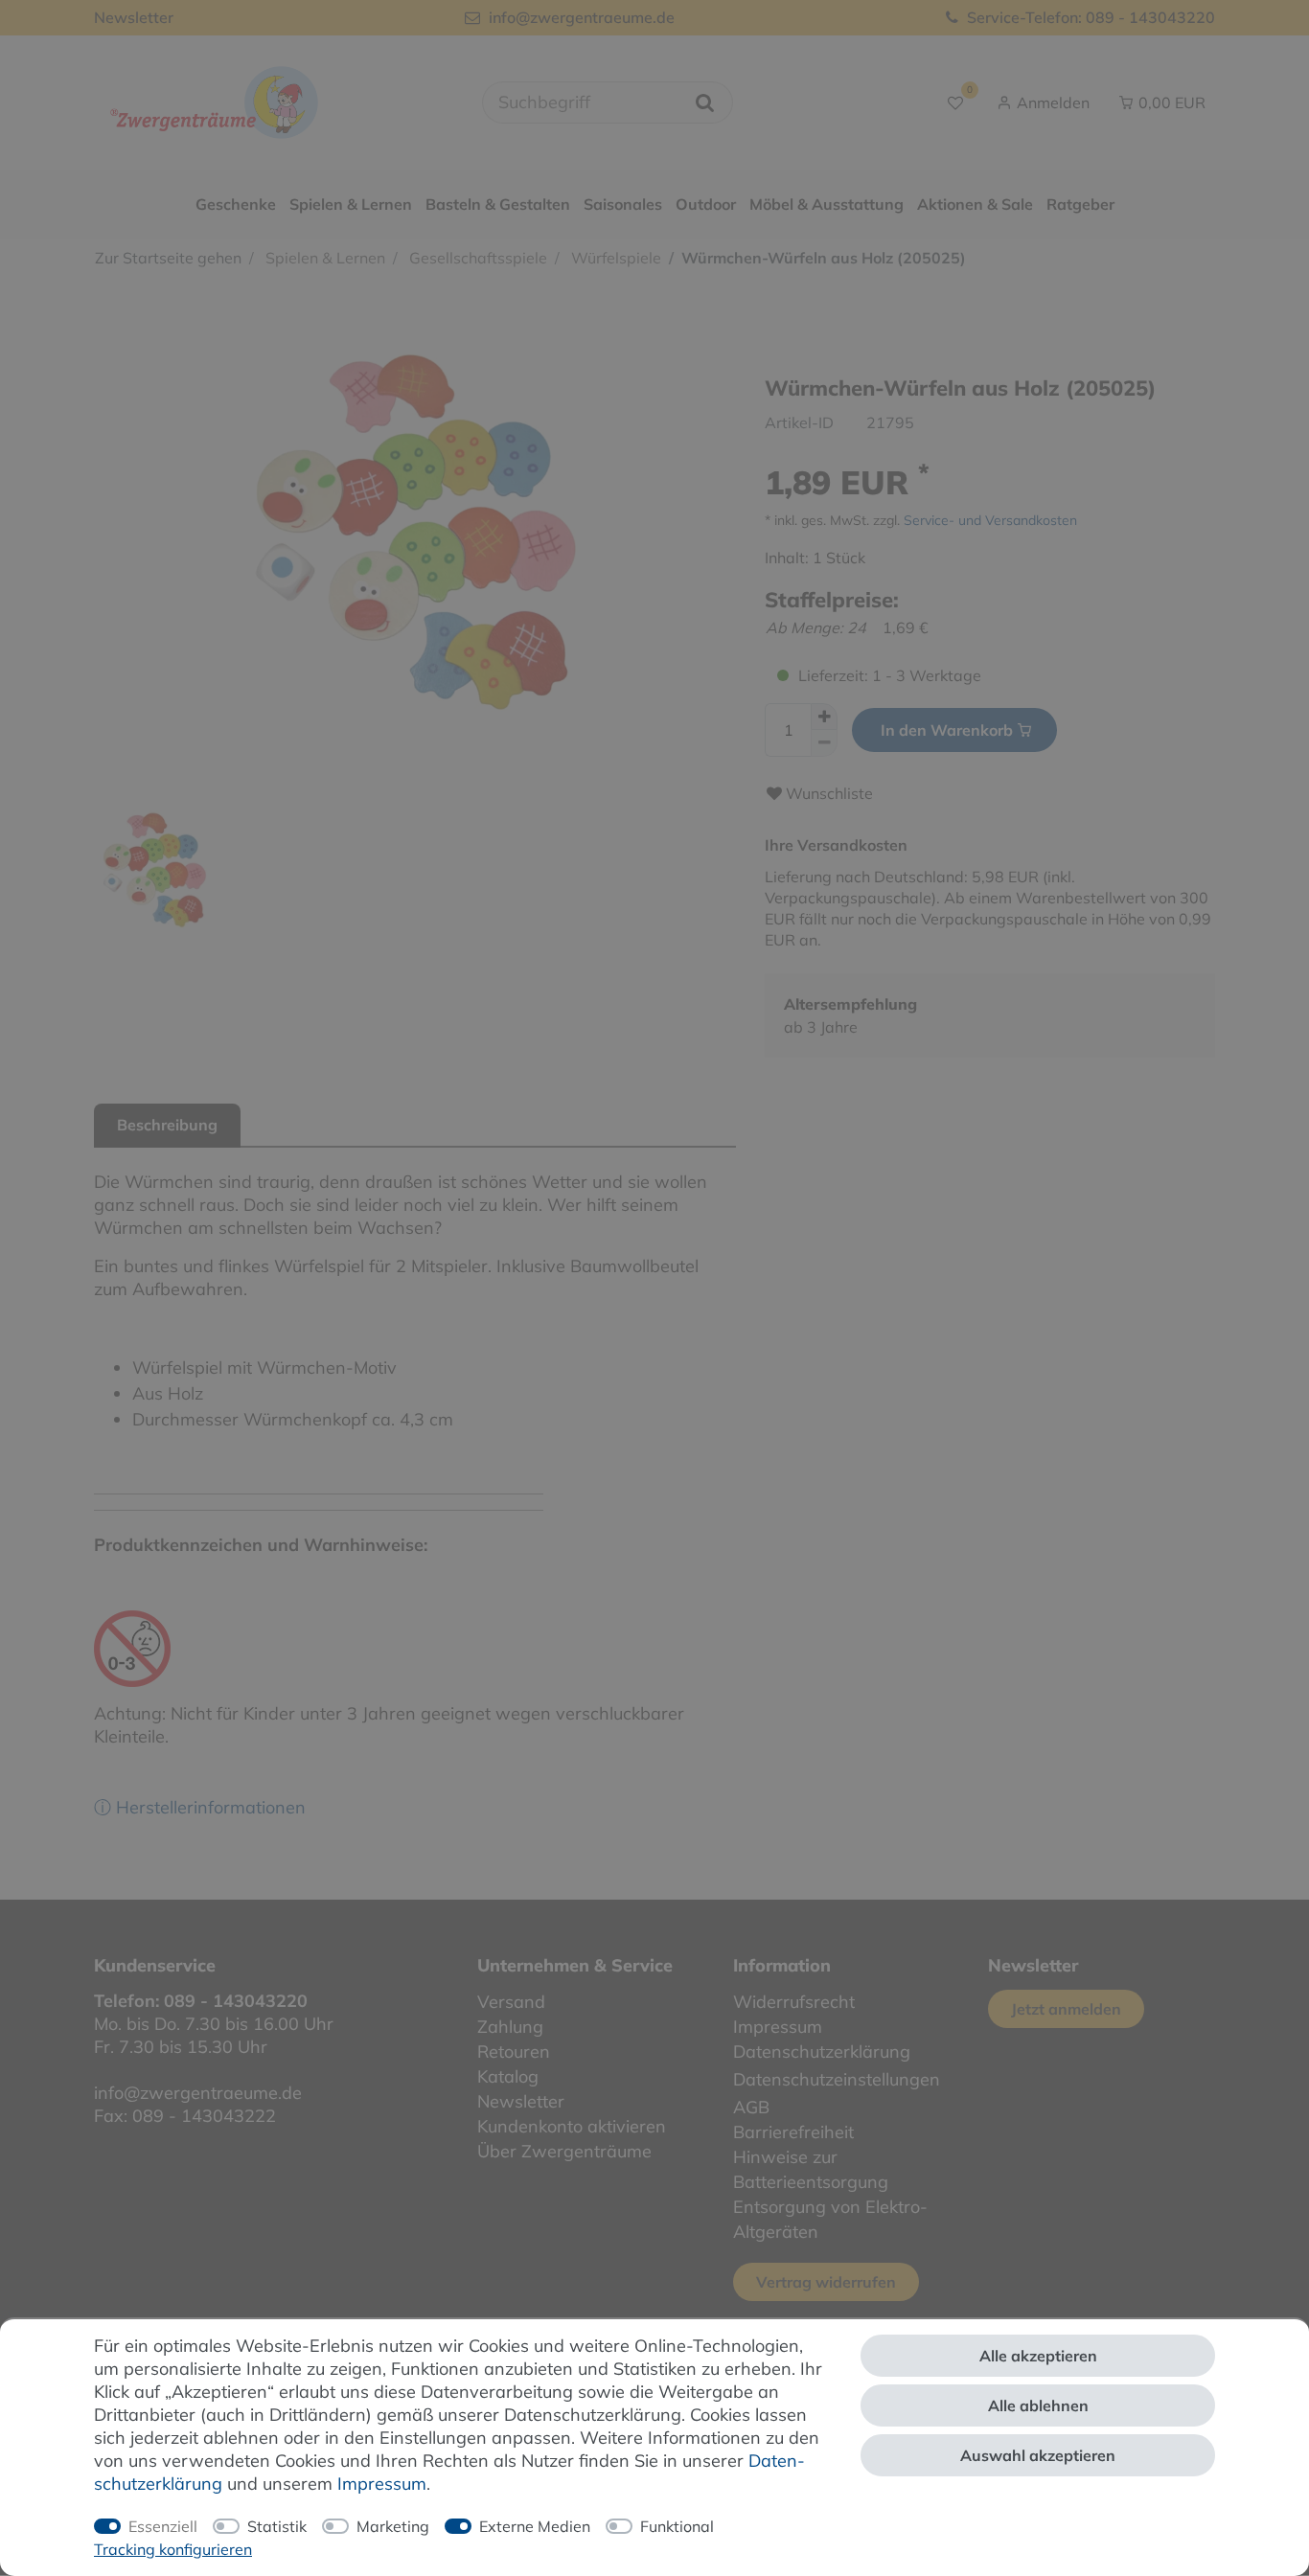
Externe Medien (535, 2526)
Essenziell (163, 2526)
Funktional (677, 2526)
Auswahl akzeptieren (1038, 2455)
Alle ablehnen (1038, 2405)
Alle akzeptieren (1038, 2356)
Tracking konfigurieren (173, 2549)
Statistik (277, 2526)
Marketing (393, 2526)
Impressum (382, 2484)
